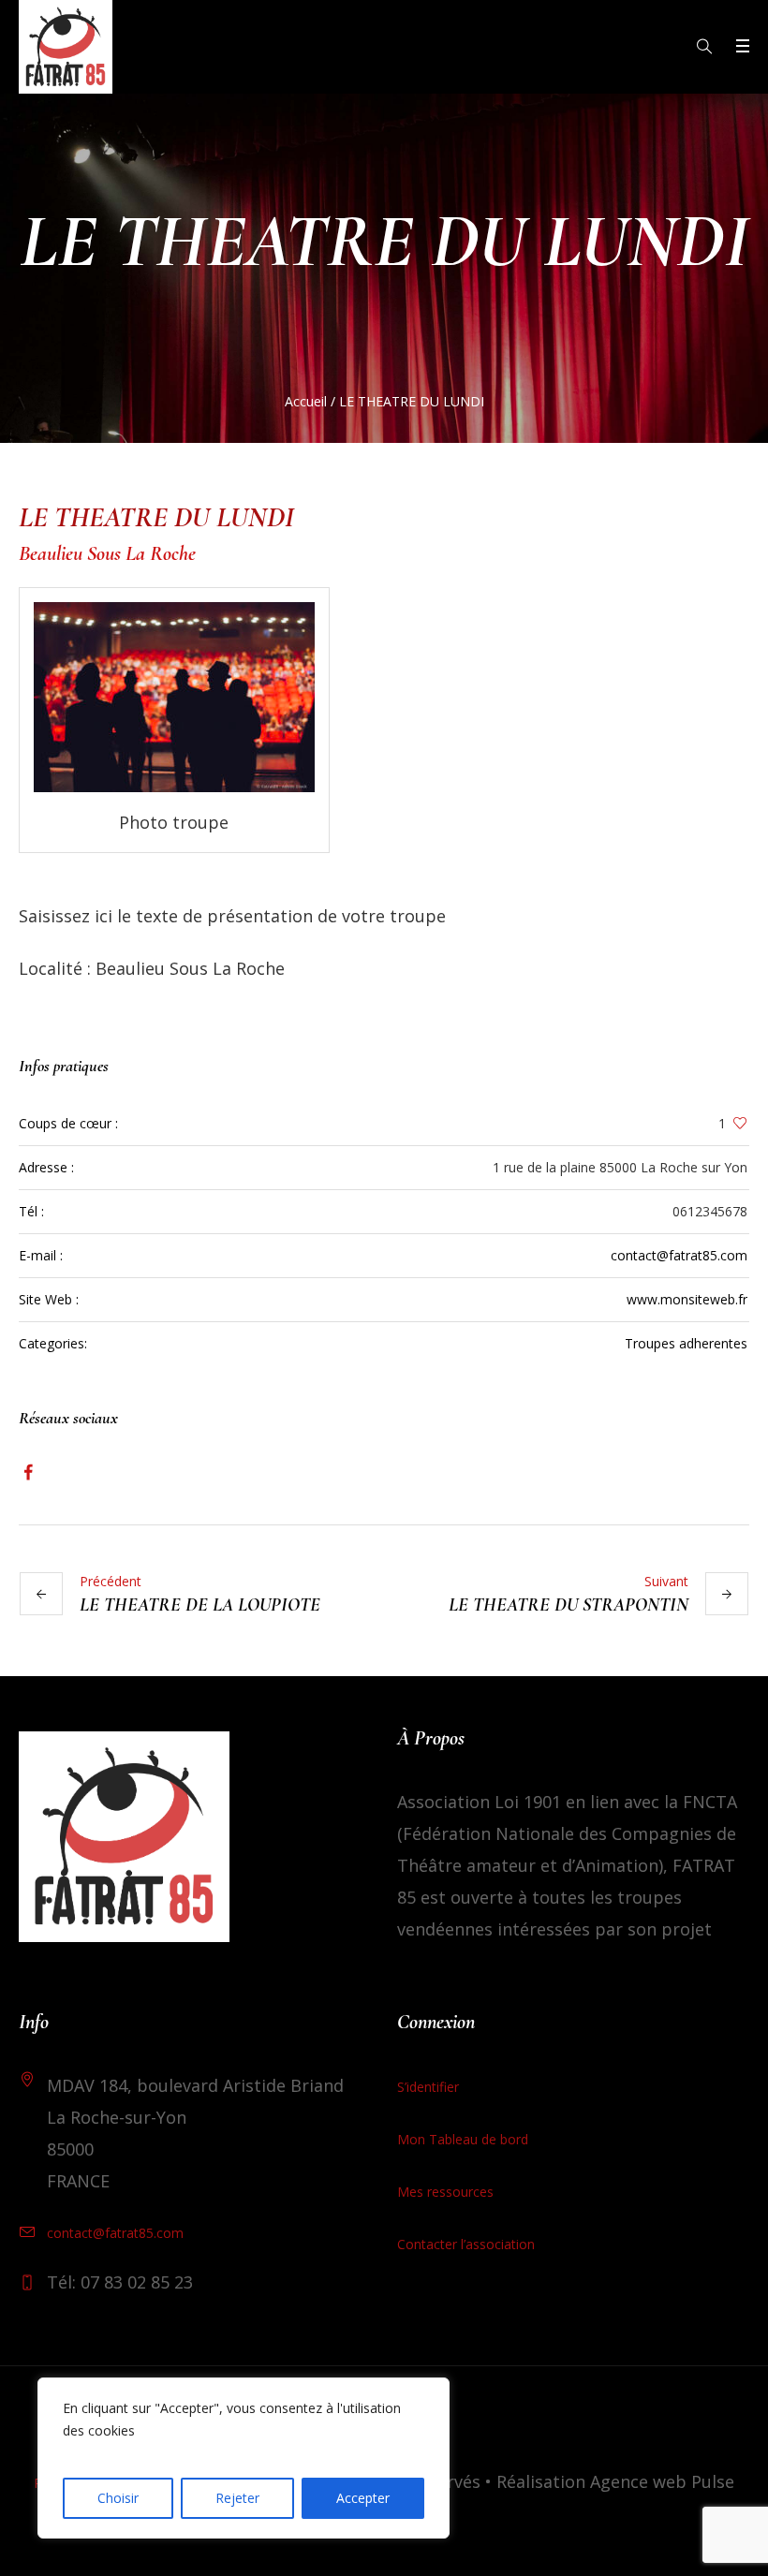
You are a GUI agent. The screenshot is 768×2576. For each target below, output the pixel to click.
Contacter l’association (466, 2244)
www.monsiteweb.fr (687, 1299)
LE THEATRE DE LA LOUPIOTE (200, 1605)
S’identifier (428, 2087)
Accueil (306, 401)
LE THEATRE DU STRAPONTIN (569, 1605)
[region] (244, 2458)
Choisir (118, 2498)
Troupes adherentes (686, 1343)
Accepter (363, 2498)
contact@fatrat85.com (679, 1255)
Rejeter (237, 2498)
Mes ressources (445, 2192)
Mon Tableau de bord (463, 2139)
